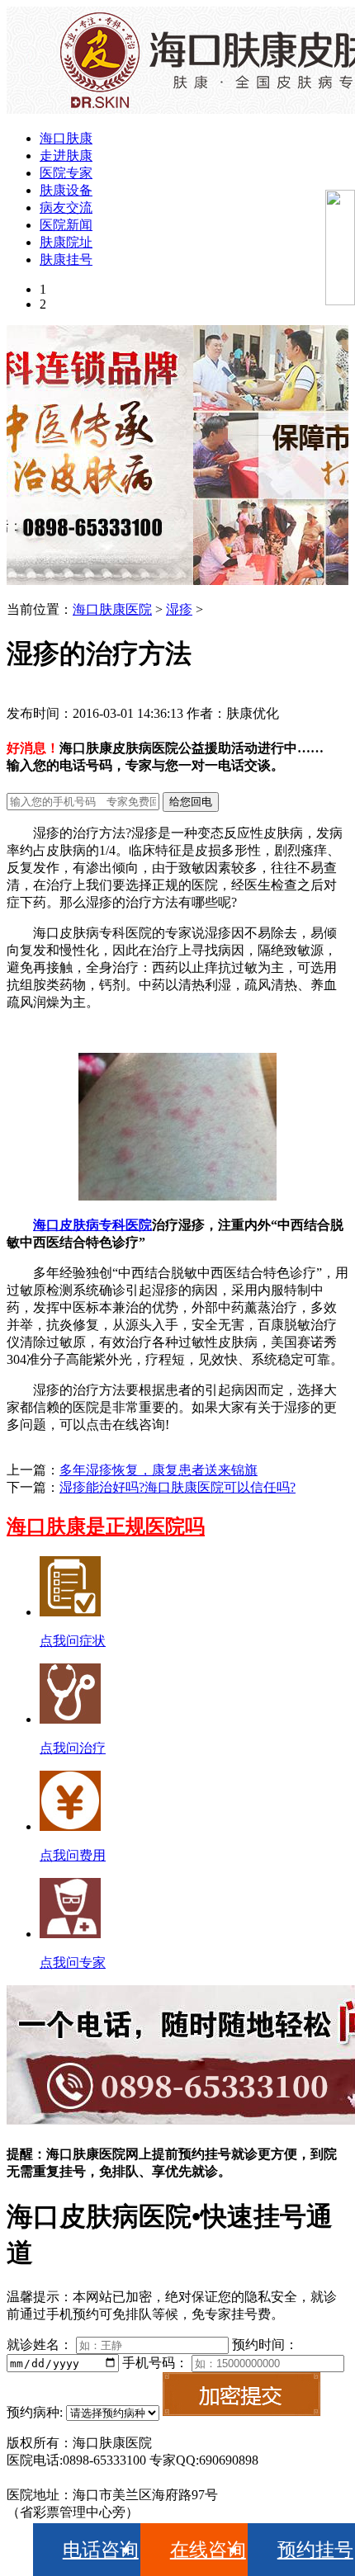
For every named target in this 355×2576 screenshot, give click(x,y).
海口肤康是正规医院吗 (106, 1526)
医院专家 (66, 173)
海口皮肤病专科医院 (92, 1225)
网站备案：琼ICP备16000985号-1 (102, 2477)
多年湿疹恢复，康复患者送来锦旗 (159, 1470)
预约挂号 (315, 2550)
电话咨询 (101, 2550)
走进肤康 (66, 156)
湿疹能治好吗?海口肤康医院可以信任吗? (177, 1487)
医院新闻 (66, 225)
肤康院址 (66, 242)
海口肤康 (66, 138)
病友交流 (66, 208)
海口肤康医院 (112, 609)
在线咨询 (208, 2550)
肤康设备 (66, 190)
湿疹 (179, 609)
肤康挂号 (66, 259)
